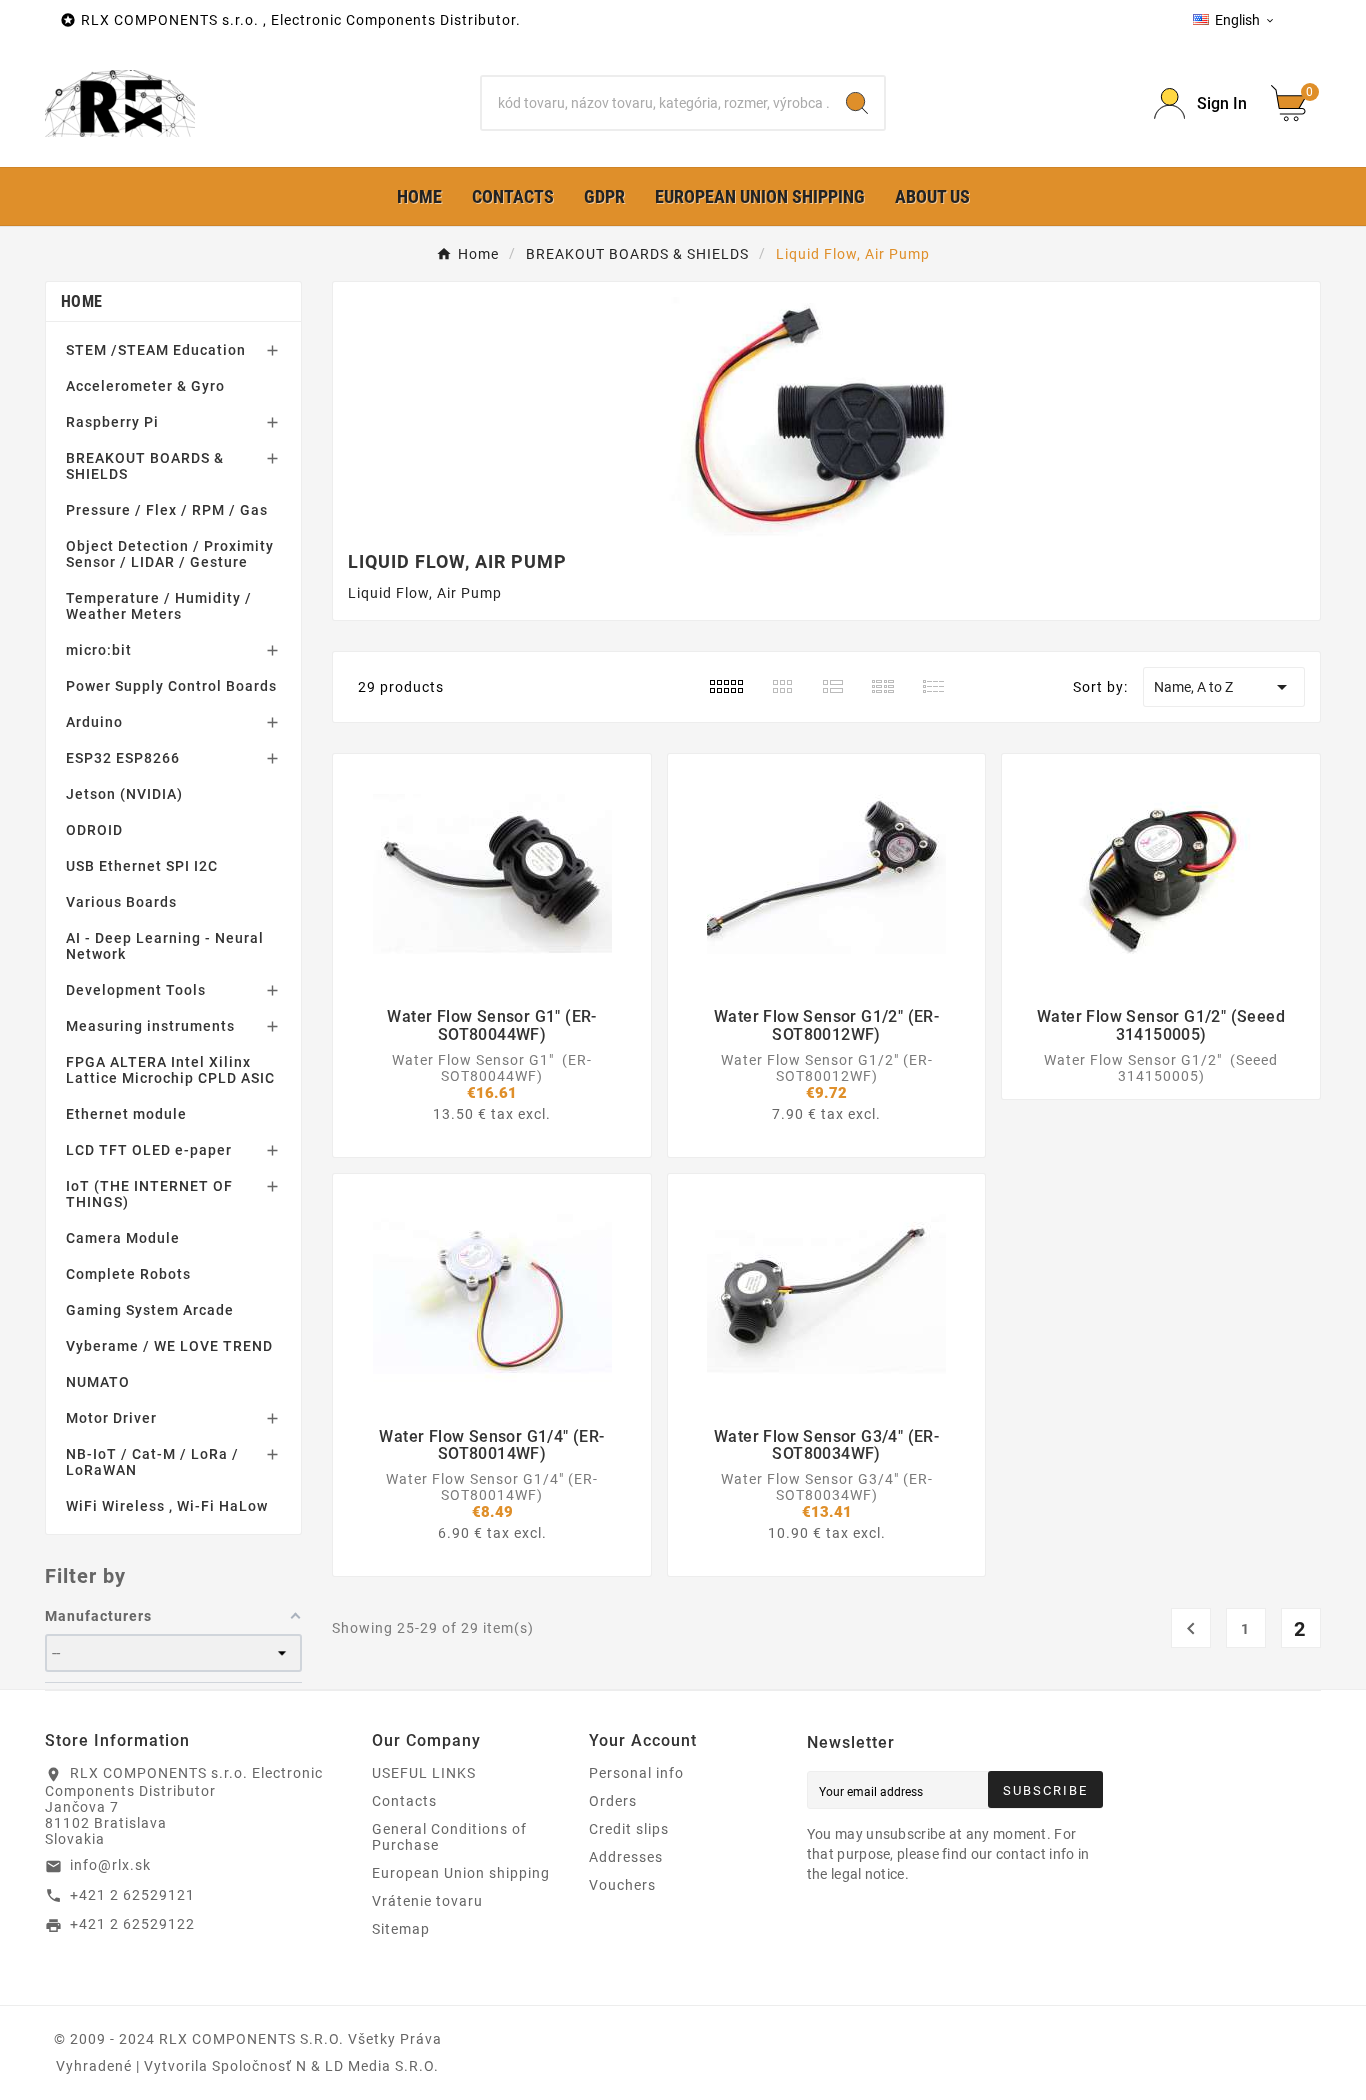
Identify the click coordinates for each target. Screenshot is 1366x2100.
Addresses (626, 1857)
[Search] (857, 103)
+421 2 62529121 (132, 1895)
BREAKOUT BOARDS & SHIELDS (145, 466)
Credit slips (629, 1829)
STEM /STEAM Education (156, 350)
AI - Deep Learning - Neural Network (165, 946)
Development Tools (136, 990)
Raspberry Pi (112, 422)
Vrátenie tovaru (427, 1901)
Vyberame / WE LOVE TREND (169, 1346)
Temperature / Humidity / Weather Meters (159, 606)
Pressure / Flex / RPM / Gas (167, 510)
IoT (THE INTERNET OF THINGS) (149, 1194)
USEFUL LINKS (424, 1773)
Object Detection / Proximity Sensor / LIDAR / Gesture (170, 554)
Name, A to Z (1224, 687)
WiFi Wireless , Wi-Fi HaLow (167, 1506)
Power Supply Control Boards (171, 686)
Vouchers (622, 1885)
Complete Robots (128, 1274)
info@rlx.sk (110, 1865)
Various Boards (121, 902)
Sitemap (401, 1929)
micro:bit (99, 650)
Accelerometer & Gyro (145, 386)
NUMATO (98, 1382)
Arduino (94, 722)
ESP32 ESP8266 (123, 758)
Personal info (636, 1773)
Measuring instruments (150, 1026)
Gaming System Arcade (150, 1310)
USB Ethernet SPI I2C (142, 866)
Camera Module (123, 1238)
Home (81, 301)
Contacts (404, 1801)
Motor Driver (111, 1418)
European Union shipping (461, 1873)
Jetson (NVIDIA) (124, 794)
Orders (613, 1801)
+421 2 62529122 (132, 1924)
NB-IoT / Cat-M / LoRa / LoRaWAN (152, 1462)
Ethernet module (126, 1114)
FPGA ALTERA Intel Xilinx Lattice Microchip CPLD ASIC (170, 1070)
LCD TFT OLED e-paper (149, 1150)
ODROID (94, 830)
